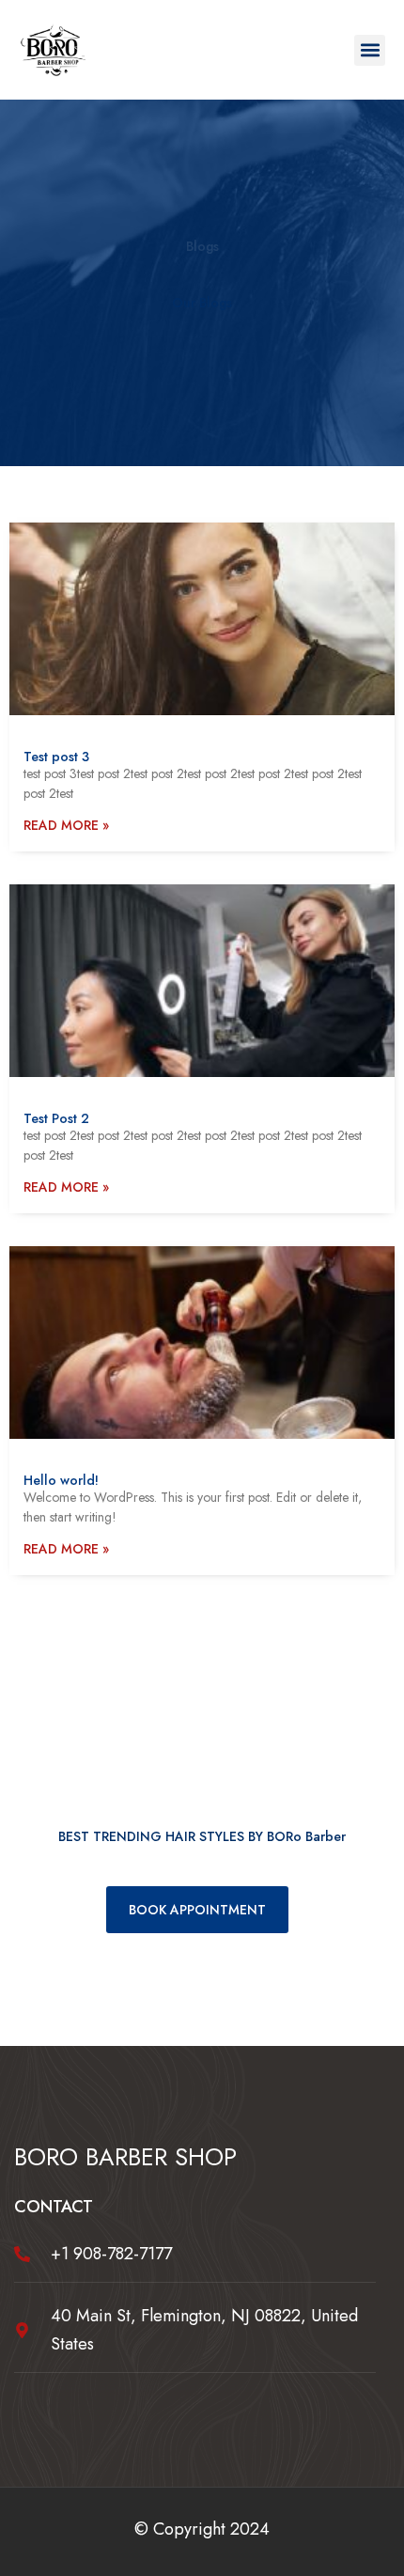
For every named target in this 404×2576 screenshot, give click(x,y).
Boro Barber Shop (125, 2157)
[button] (370, 50)
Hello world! (61, 1480)
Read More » (66, 825)
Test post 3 (56, 757)
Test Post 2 (56, 1118)
